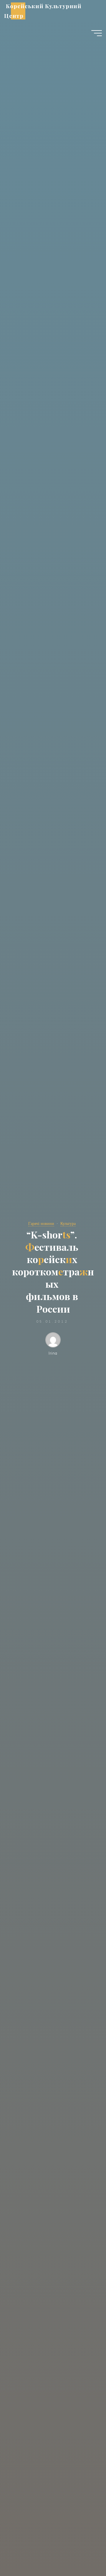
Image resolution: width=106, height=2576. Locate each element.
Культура (68, 1223)
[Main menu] (97, 33)
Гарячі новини (41, 1223)
